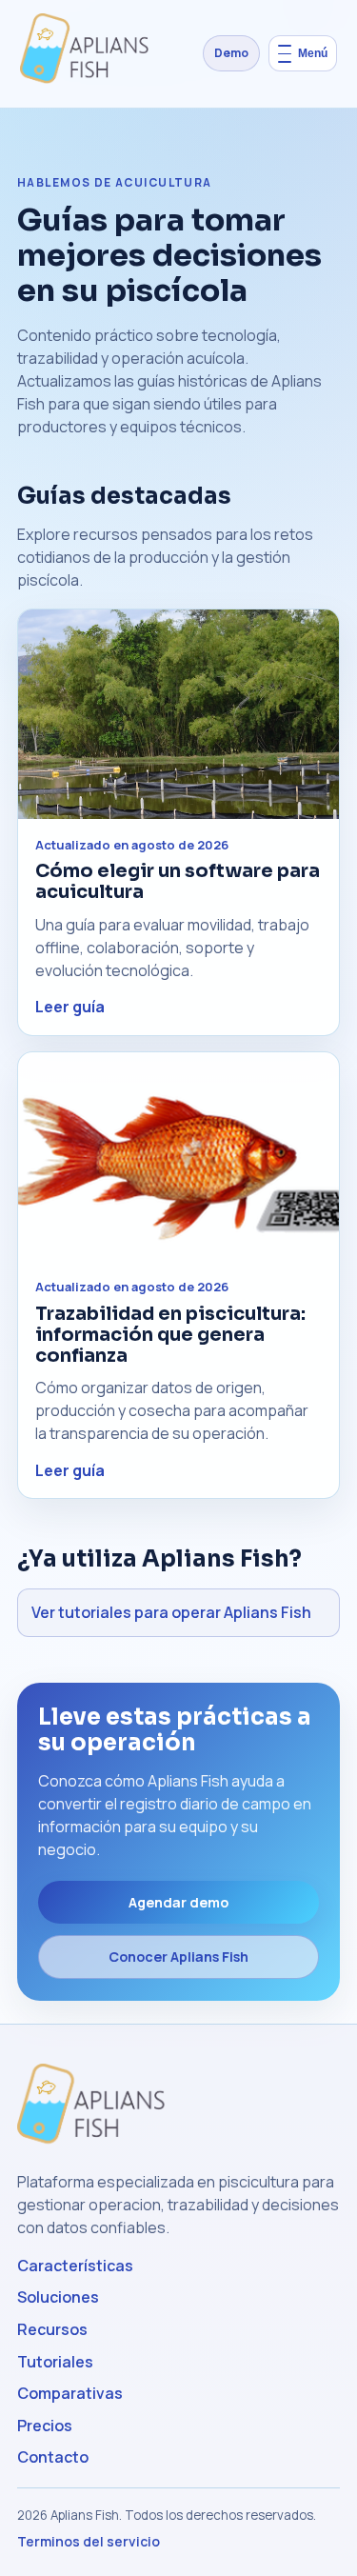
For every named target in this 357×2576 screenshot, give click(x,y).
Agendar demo (178, 1902)
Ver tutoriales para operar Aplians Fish (171, 1612)
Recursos (52, 2329)
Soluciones (58, 2297)
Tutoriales (55, 2362)
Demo (231, 53)
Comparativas (70, 2393)
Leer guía (70, 1007)
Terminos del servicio (89, 2541)
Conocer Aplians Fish (178, 1957)
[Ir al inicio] (90, 53)
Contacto (53, 2457)
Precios (45, 2426)
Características (75, 2266)
